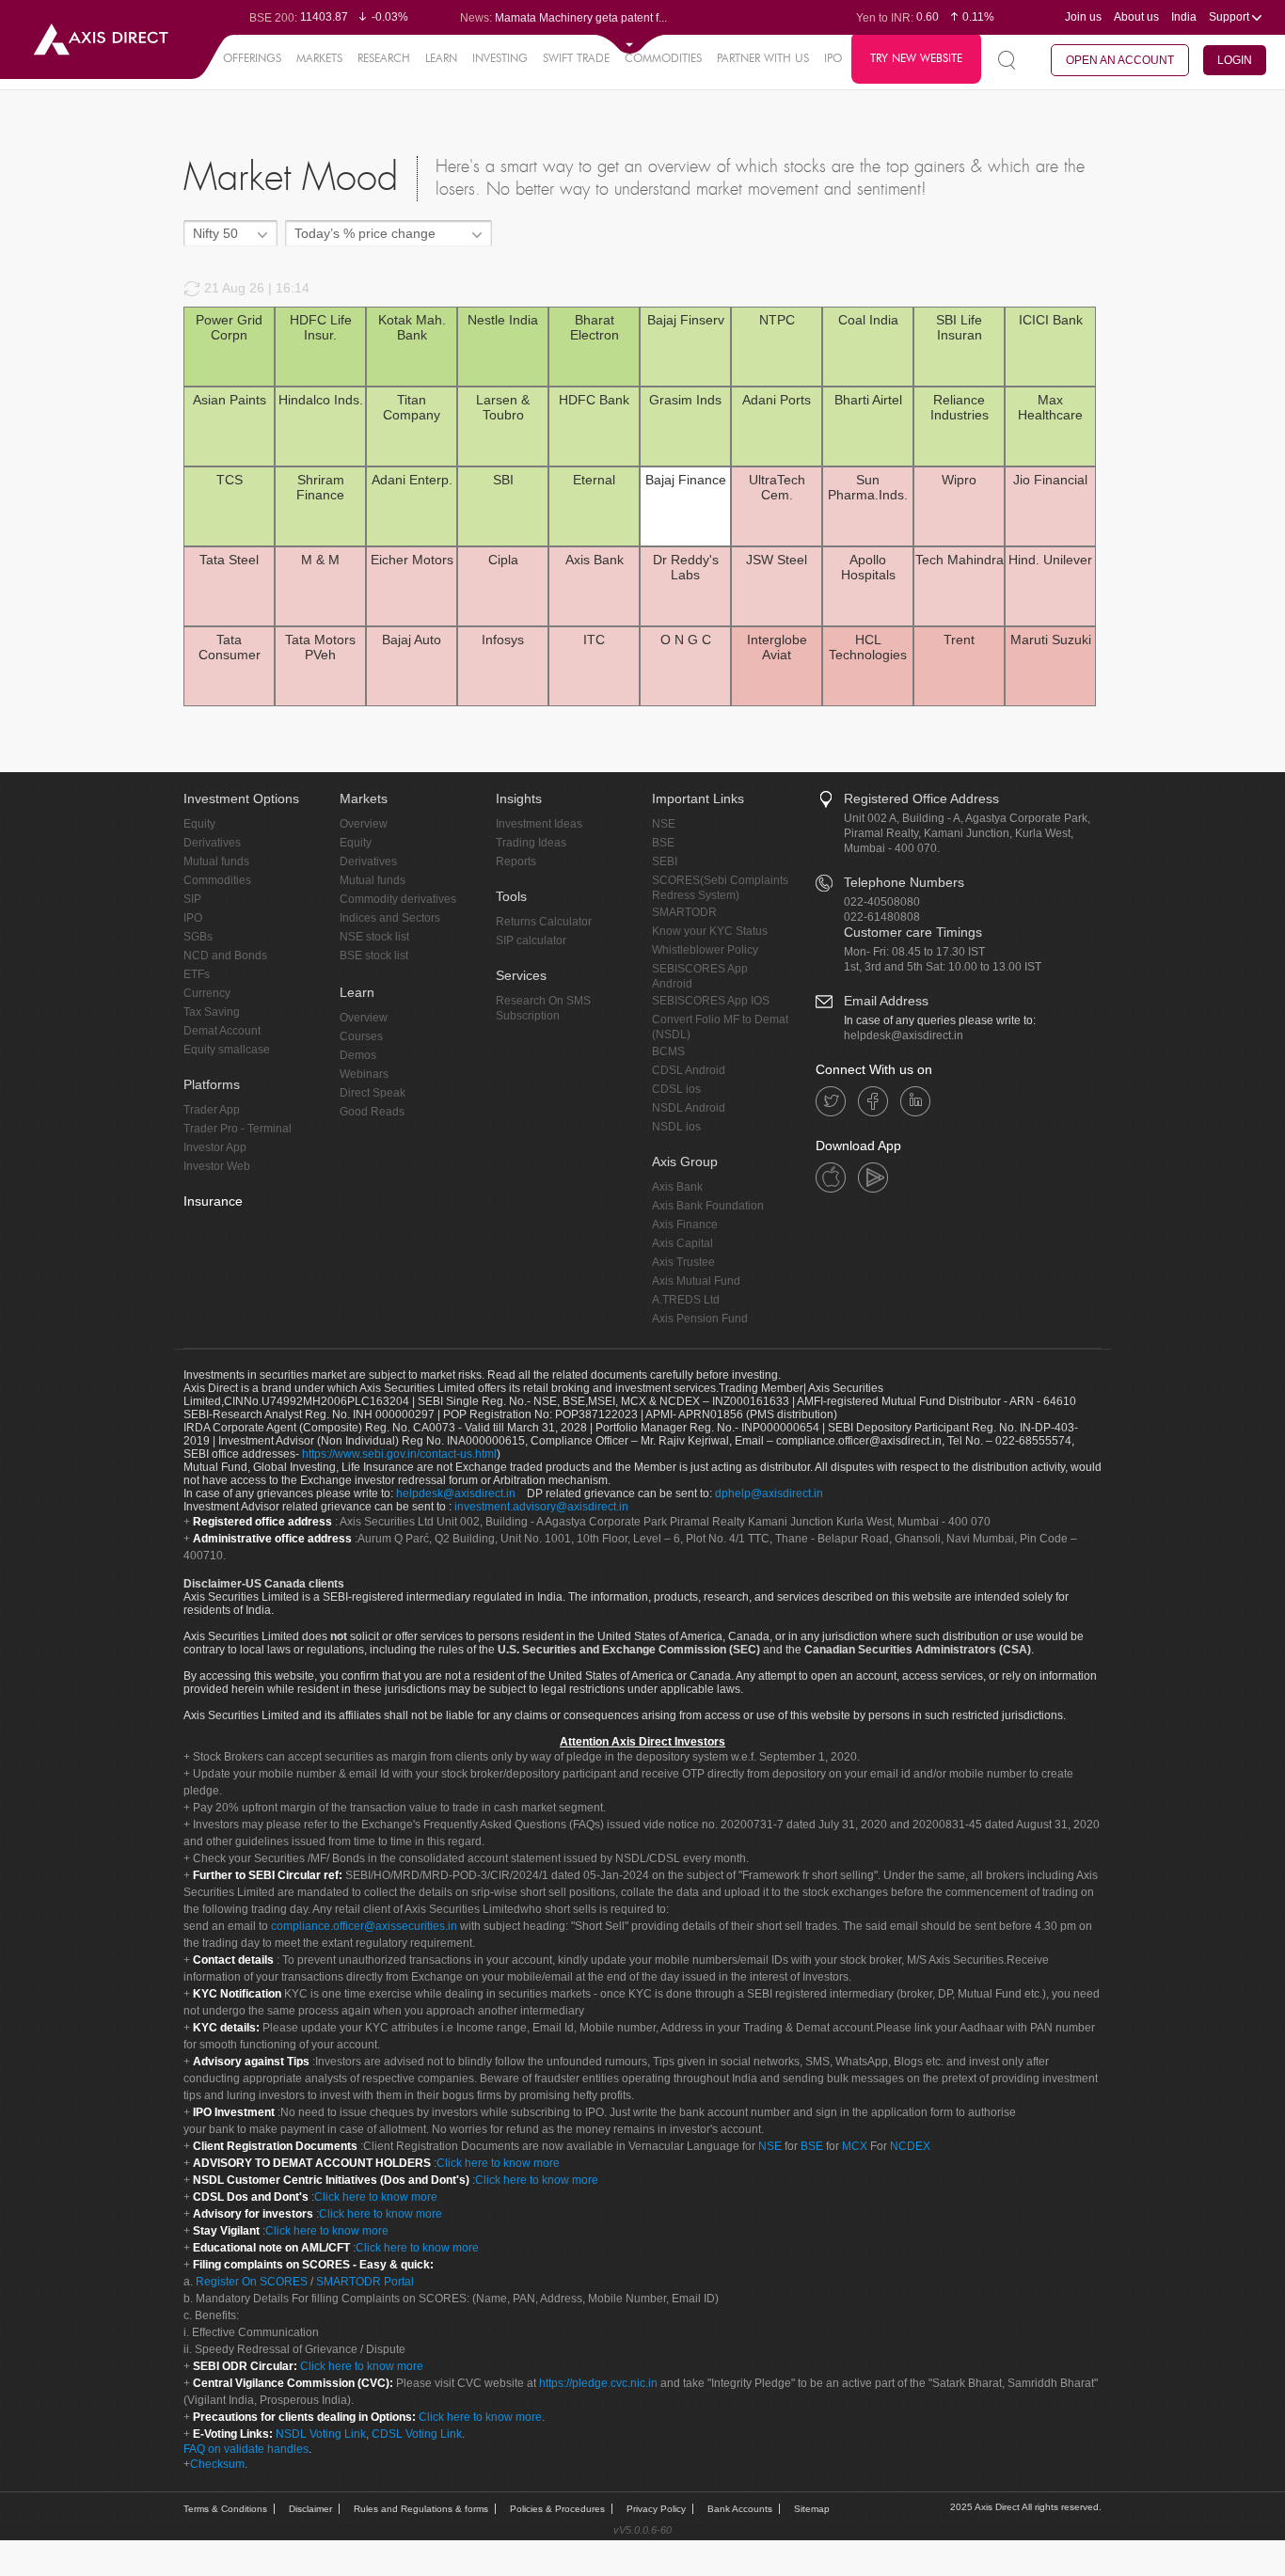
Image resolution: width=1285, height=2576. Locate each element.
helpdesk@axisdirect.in (904, 1035)
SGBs (198, 937)
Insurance (213, 1201)
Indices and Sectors (390, 918)
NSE (664, 824)
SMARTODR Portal (365, 2282)
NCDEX (910, 2146)
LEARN (441, 58)
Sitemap (812, 2509)
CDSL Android (689, 1070)
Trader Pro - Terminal (238, 1129)
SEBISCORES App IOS (711, 1001)
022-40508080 (882, 902)
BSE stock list (374, 956)
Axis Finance (685, 1225)
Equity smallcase (227, 1050)
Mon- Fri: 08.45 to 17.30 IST (914, 952)
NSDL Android (689, 1108)
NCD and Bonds (225, 956)
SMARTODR (684, 912)
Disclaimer (310, 2509)
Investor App (215, 1147)
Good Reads (372, 1112)
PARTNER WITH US (763, 58)
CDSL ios (676, 1089)
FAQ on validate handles (246, 2449)
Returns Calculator (544, 922)
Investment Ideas (539, 824)
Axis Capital (682, 1243)
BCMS (668, 1051)
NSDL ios (676, 1127)
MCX (855, 2146)
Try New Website (916, 58)
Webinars (364, 1074)
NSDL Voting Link (321, 2434)
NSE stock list (374, 937)
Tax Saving (212, 1012)
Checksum (217, 2464)
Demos (358, 1055)
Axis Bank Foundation (708, 1206)
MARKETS (319, 58)
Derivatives (212, 843)
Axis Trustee (683, 1262)
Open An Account (1120, 60)
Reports (516, 861)
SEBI (665, 861)
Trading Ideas (531, 843)
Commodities (217, 880)
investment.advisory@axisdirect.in (541, 1507)
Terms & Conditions (225, 2509)
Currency (207, 993)
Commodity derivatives (398, 899)
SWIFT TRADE (576, 58)
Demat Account (222, 1031)
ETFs (197, 974)
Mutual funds (216, 861)
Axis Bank (677, 1187)
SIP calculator (531, 940)
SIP (192, 899)
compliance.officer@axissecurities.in (364, 1926)
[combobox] (230, 233)
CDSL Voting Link (417, 2434)
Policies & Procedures (557, 2509)
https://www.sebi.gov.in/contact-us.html (399, 1454)
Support (1230, 17)
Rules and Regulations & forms (421, 2509)
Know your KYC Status (710, 931)
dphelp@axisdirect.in (769, 1493)
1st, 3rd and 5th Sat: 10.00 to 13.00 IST (943, 967)
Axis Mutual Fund (696, 1281)
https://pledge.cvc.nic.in (598, 2383)
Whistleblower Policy (705, 950)
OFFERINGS (252, 58)
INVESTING (500, 58)
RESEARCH (384, 58)
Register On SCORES (250, 2282)
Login (1235, 60)
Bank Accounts (740, 2509)
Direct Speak (373, 1093)
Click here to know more (498, 2163)
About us (1136, 17)
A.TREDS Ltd (686, 1300)
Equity (199, 824)
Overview (364, 824)
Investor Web (217, 1166)
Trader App (212, 1110)
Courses (361, 1036)
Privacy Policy (656, 2509)
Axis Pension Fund (700, 1319)
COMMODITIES (663, 58)
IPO (833, 58)
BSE (663, 843)
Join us (1083, 17)
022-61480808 (882, 917)
